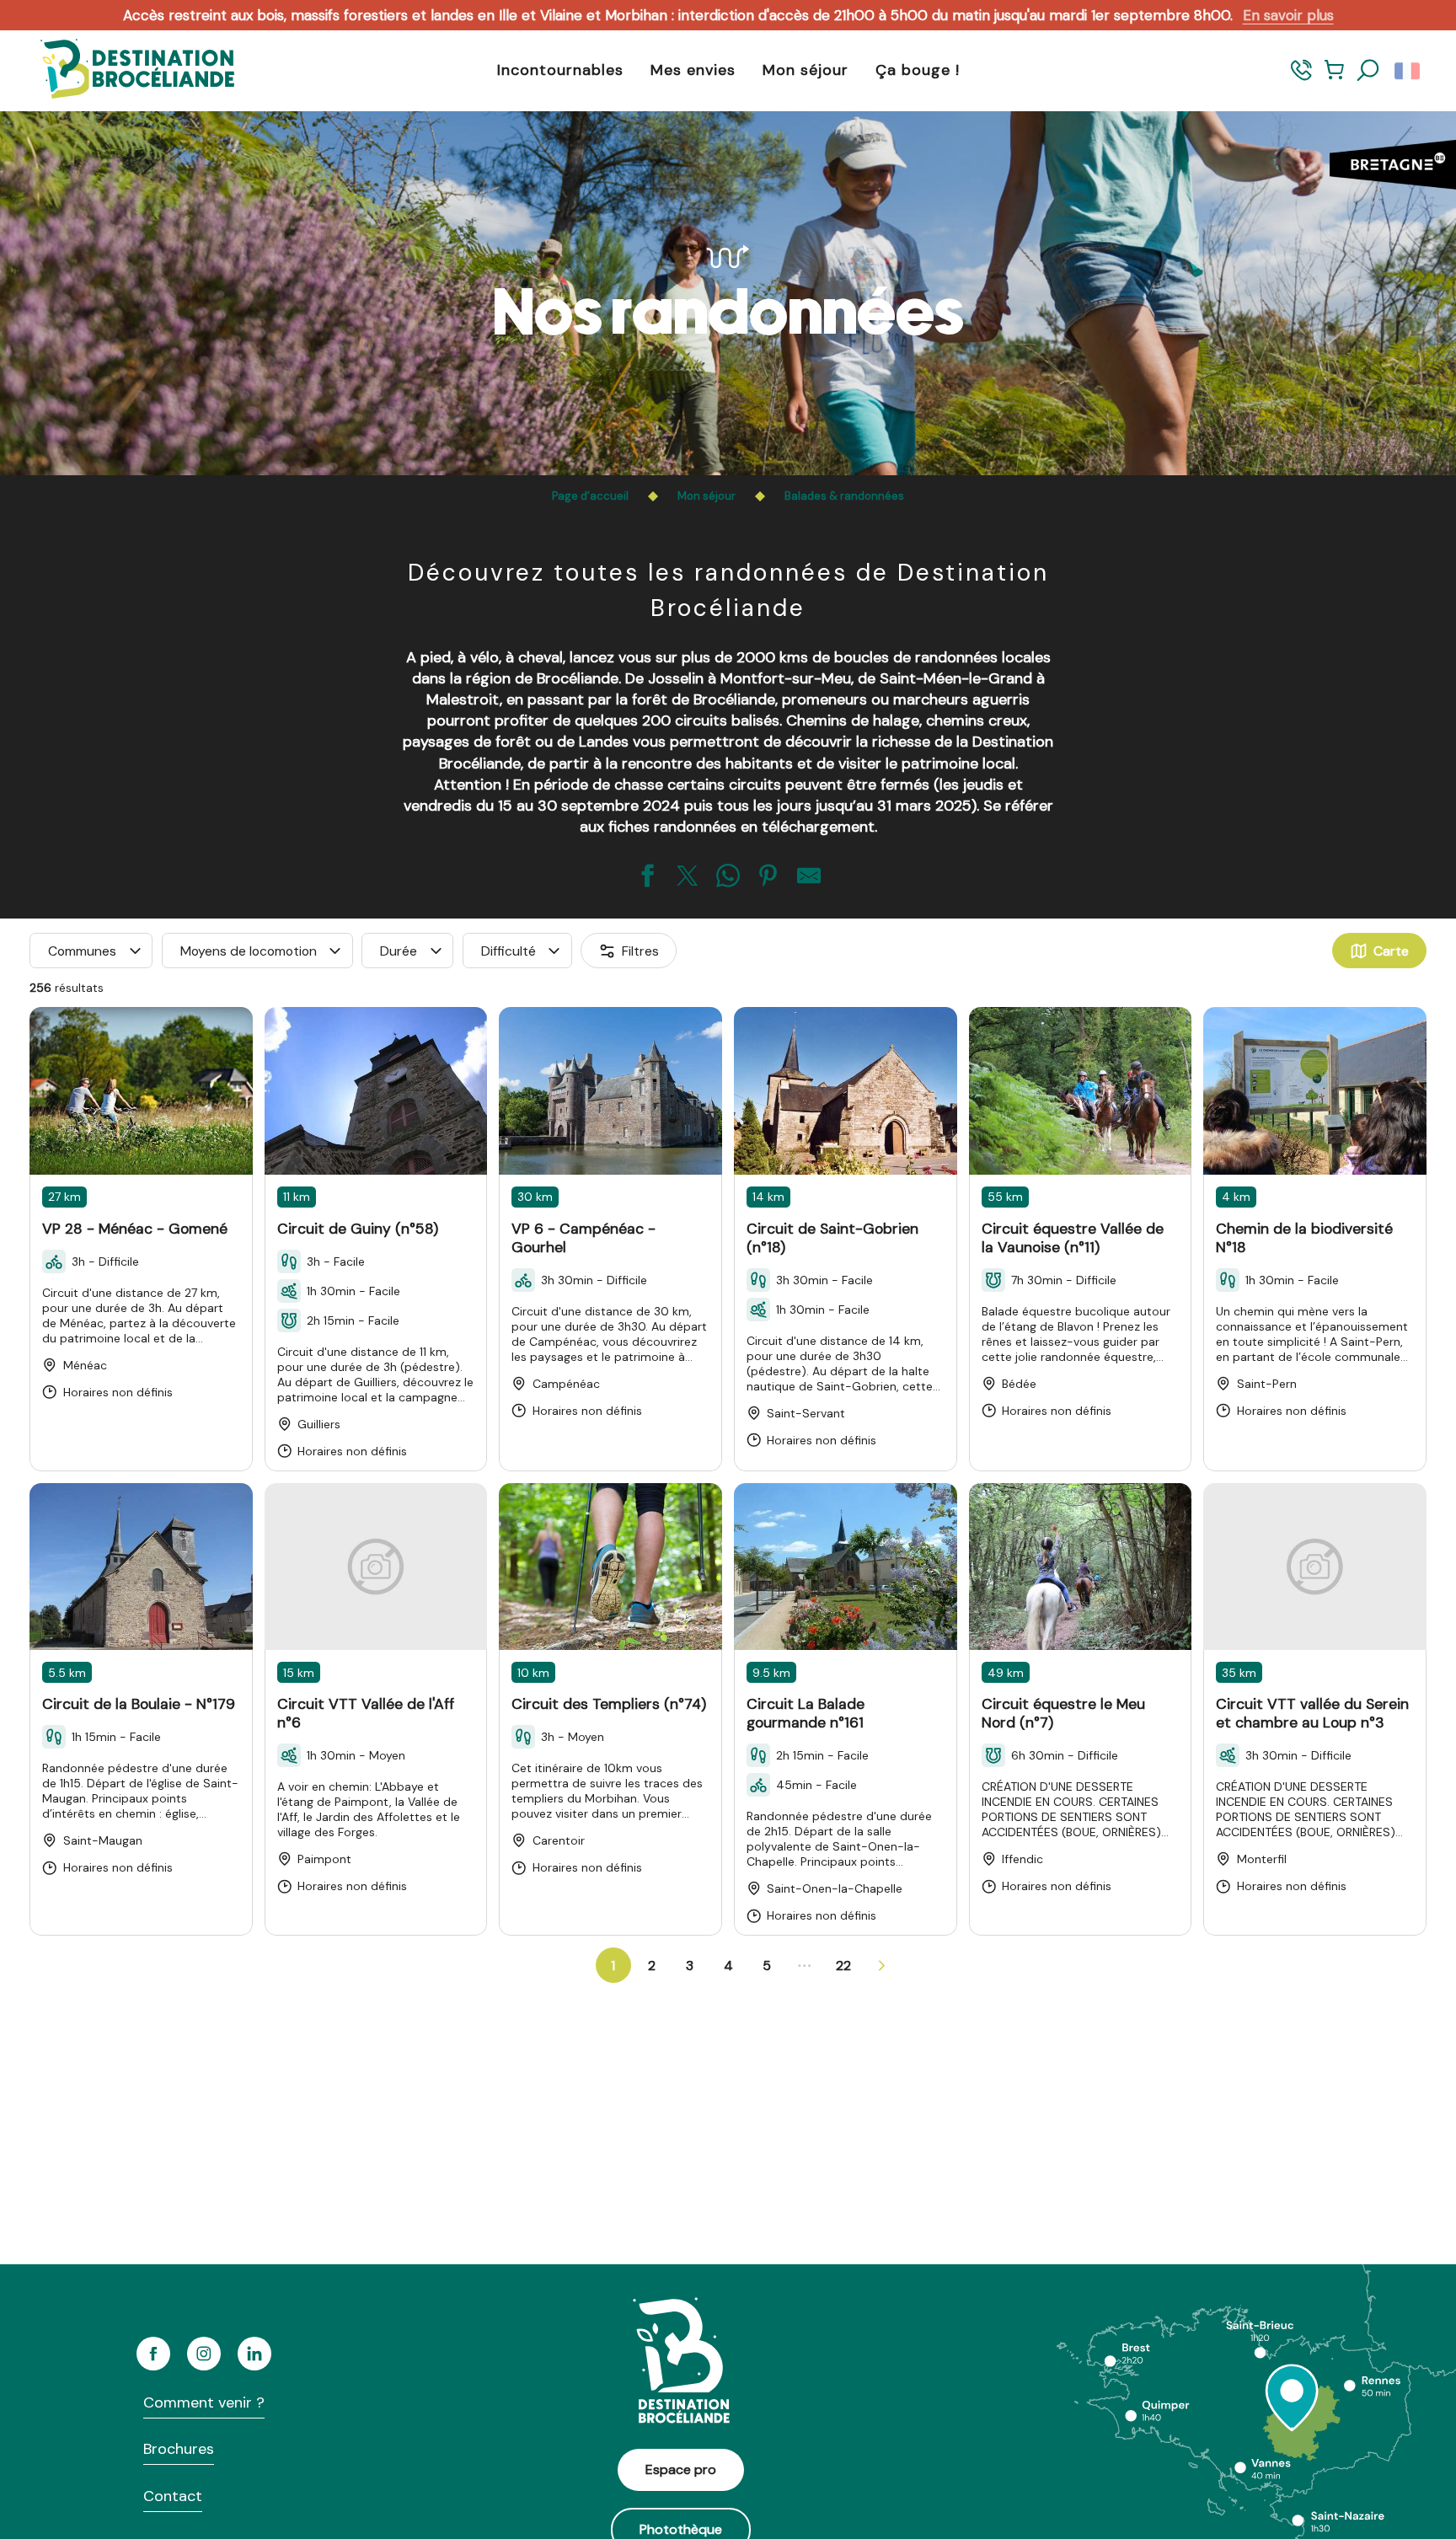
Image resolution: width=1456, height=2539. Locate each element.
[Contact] (1301, 78)
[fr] (1408, 71)
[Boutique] (1334, 78)
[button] (1368, 71)
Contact (173, 2496)
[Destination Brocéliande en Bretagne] (125, 70)
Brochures (179, 2449)
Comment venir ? (204, 2402)
